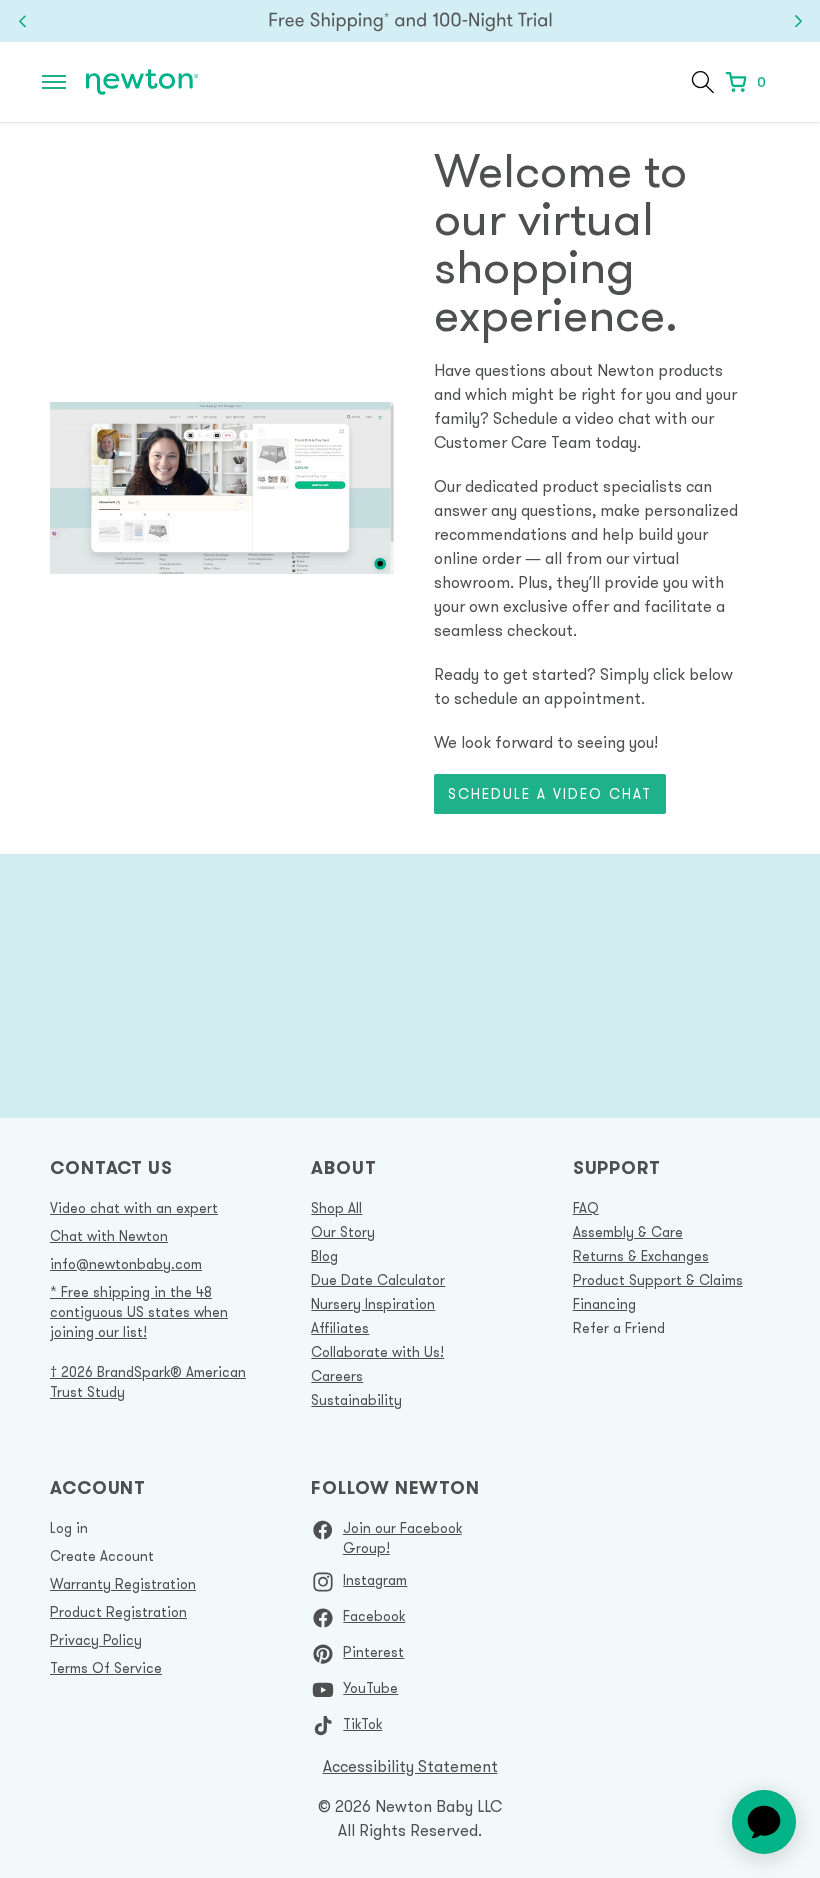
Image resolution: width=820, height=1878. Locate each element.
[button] (54, 82)
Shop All (336, 1208)
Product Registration (118, 1612)
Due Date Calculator (378, 1280)
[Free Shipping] (410, 21)
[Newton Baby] (142, 82)
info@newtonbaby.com (126, 1264)
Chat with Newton (109, 1236)
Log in (69, 1528)
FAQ (586, 1208)
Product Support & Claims (658, 1280)
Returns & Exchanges (641, 1256)
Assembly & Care (628, 1232)
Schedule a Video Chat (550, 794)
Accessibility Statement (410, 1766)
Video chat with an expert (134, 1208)
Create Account (102, 1556)
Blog (324, 1256)
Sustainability (356, 1400)
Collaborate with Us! (377, 1352)
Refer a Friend (619, 1328)
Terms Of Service (106, 1668)
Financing (604, 1304)
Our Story (343, 1232)
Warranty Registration (123, 1584)
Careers (337, 1376)
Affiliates (340, 1328)
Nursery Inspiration (373, 1304)
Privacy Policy (96, 1640)
